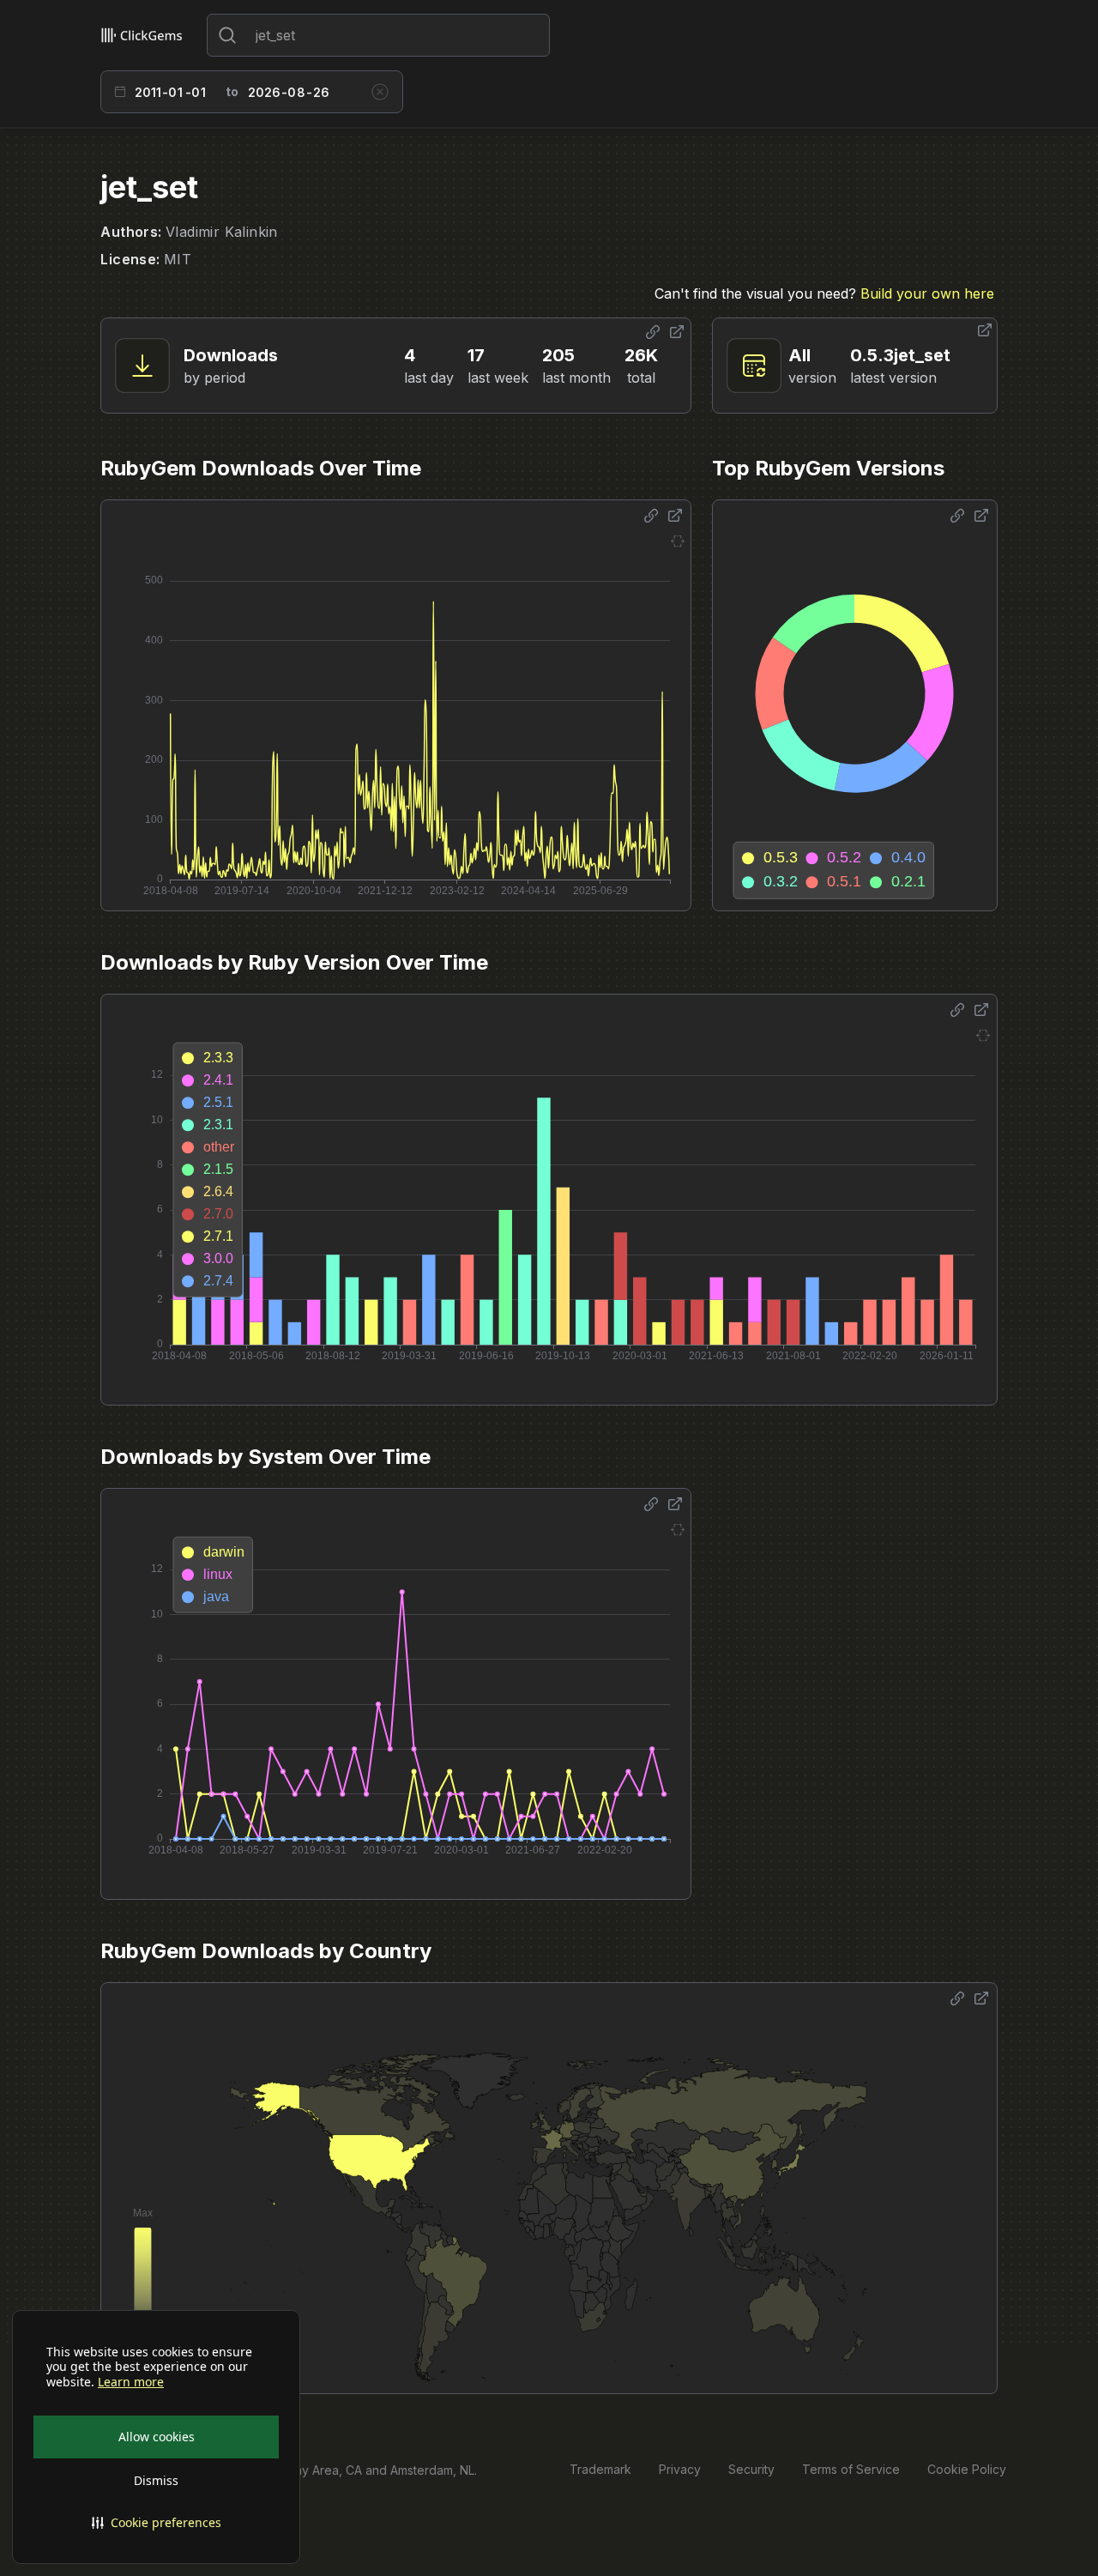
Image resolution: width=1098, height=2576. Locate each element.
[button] (156, 2523)
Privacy (680, 2469)
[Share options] (653, 332)
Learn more (131, 2382)
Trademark (600, 2469)
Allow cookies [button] (157, 2437)
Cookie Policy (967, 2469)
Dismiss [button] (156, 2480)
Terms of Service (851, 2469)
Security (751, 2469)
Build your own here (927, 293)
